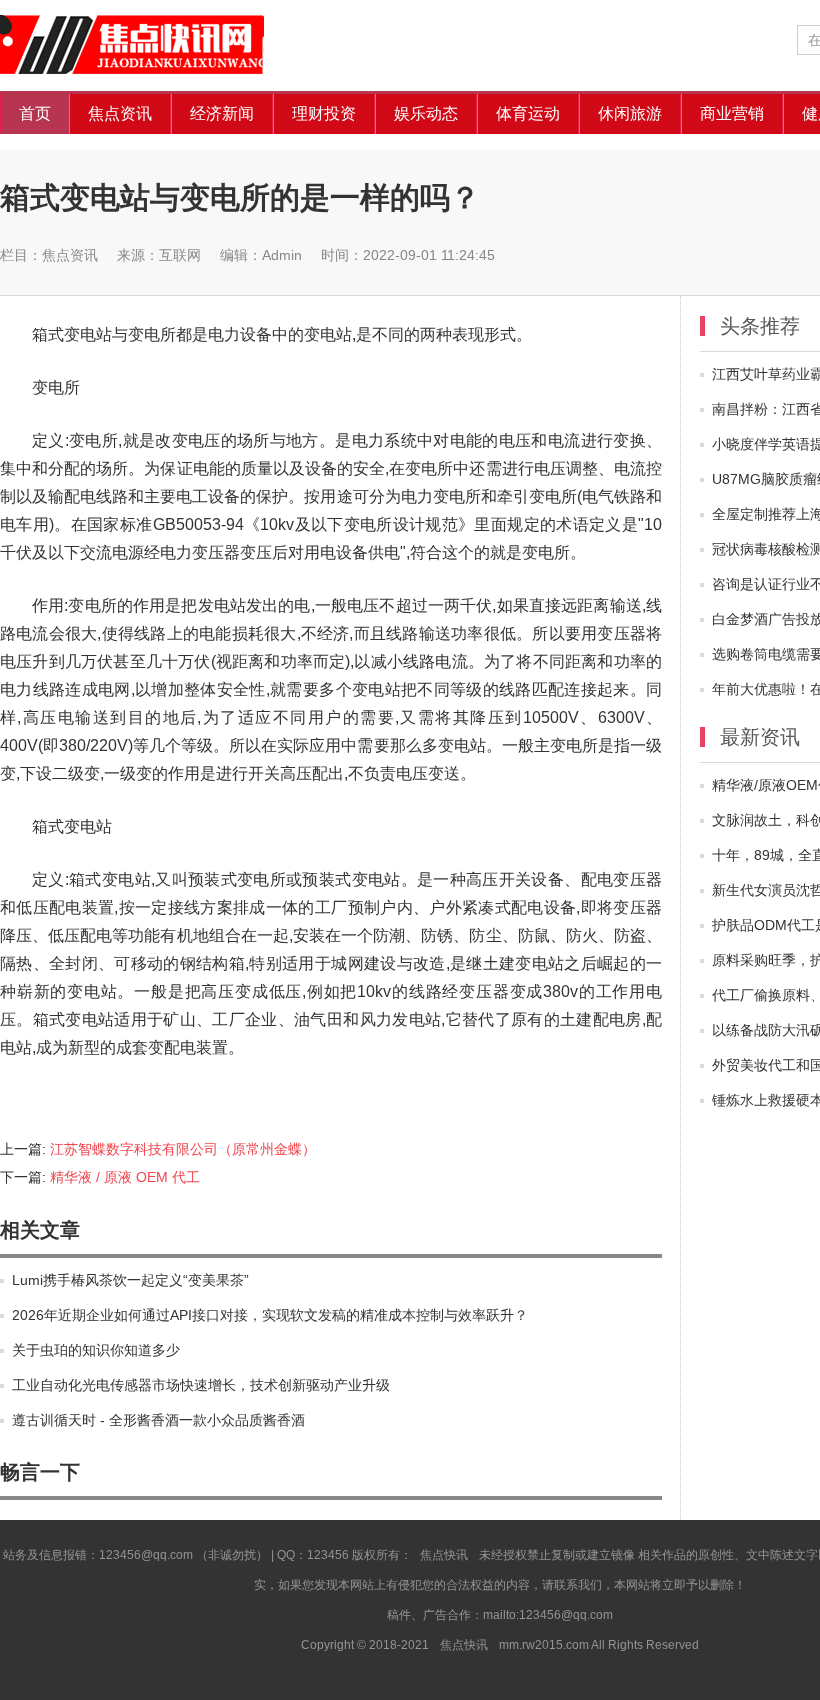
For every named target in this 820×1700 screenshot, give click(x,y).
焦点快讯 (150, 45)
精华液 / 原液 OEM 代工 (125, 1177)
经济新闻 (222, 113)
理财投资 (324, 113)
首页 (35, 113)
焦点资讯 (120, 113)
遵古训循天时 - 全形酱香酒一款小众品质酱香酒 (158, 1420)
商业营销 (732, 113)
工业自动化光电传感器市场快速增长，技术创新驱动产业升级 (201, 1385)
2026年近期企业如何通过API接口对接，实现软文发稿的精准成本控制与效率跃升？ (270, 1315)
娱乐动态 (426, 113)
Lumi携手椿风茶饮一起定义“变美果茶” (130, 1280)
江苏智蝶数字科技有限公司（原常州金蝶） (183, 1149)
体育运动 (528, 113)
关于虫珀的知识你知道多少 (96, 1350)
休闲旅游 (630, 113)
